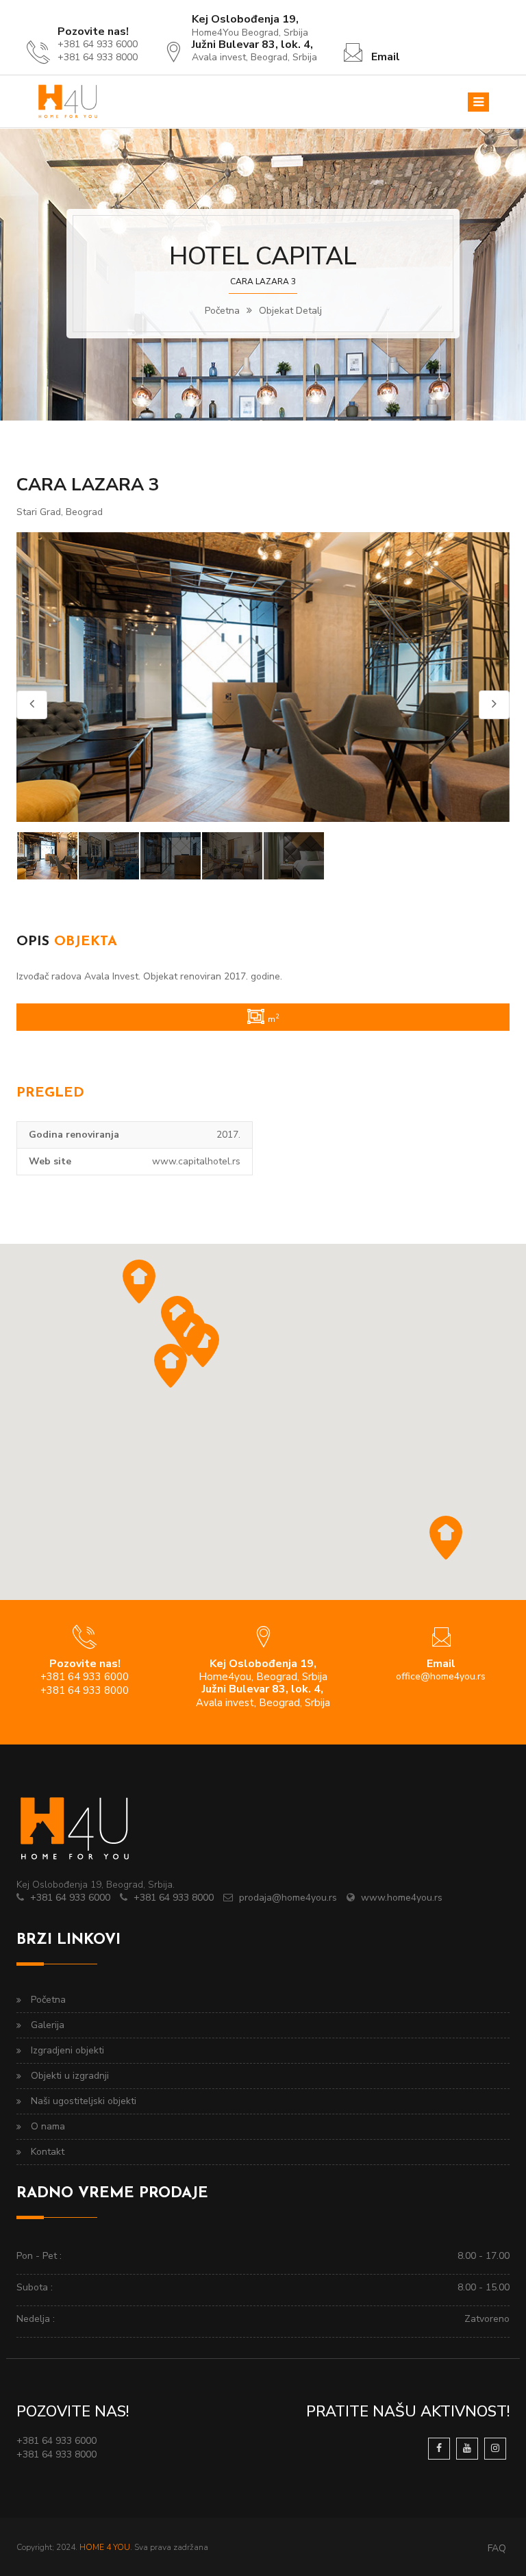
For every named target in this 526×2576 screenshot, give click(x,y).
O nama (48, 2126)
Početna (222, 311)
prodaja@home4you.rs (288, 1898)
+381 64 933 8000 (174, 1898)
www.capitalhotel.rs (196, 1161)
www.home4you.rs (402, 1898)
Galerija (48, 2025)
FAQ (497, 2548)
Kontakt (48, 2152)
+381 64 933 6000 (70, 1898)
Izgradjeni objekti (67, 2050)
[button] (446, 1538)
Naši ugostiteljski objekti (84, 2101)
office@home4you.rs (441, 1676)
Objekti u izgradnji (70, 2076)
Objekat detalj (290, 311)
